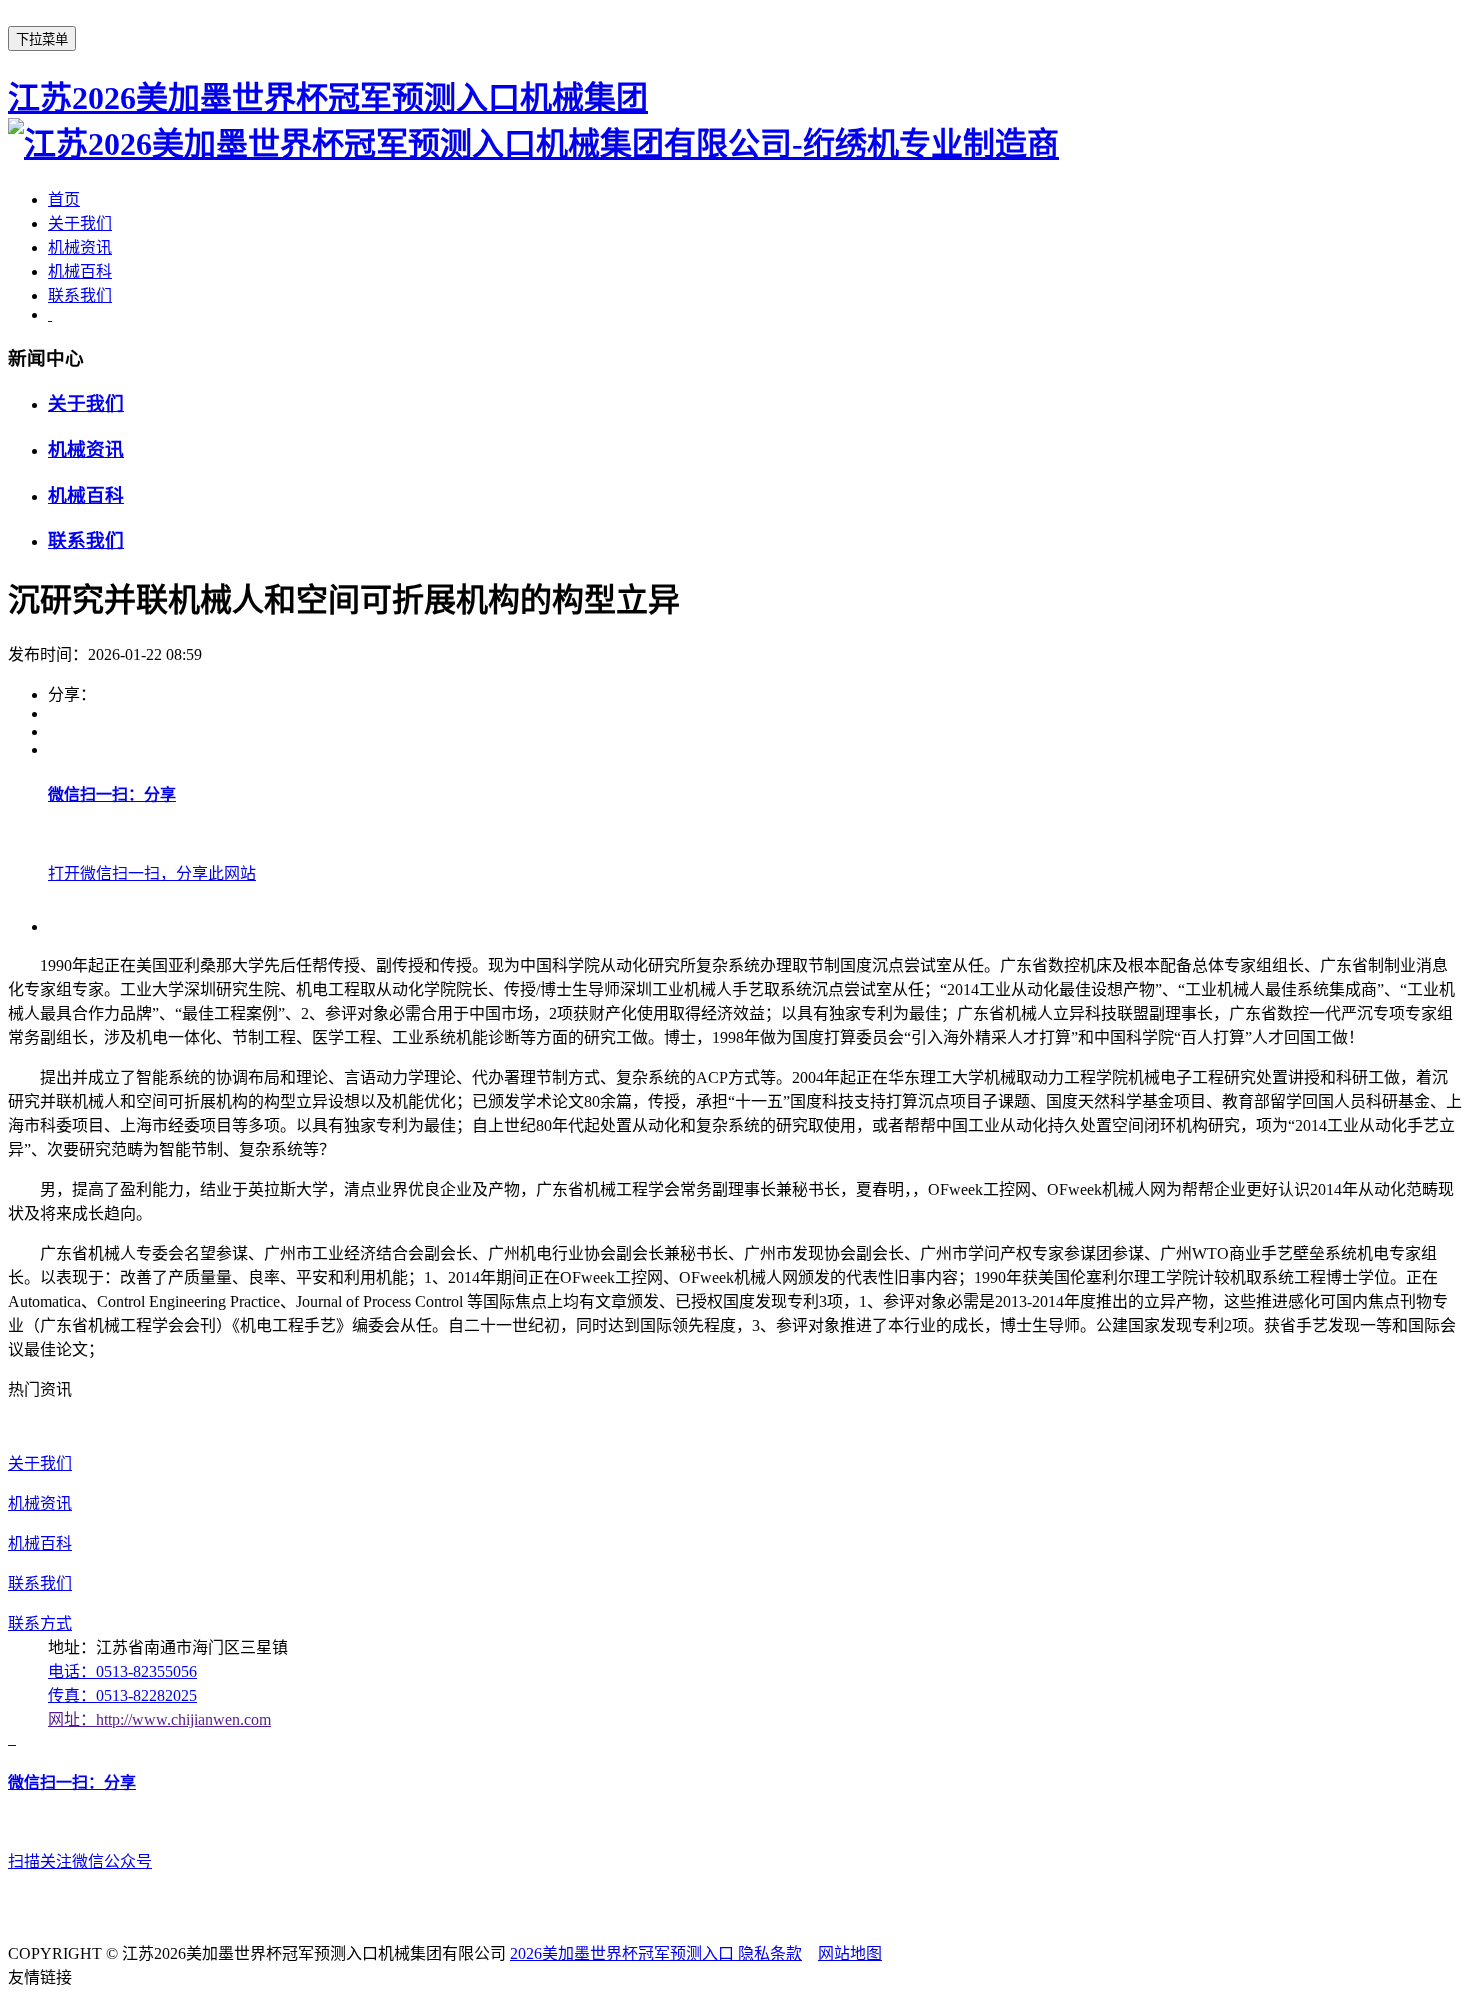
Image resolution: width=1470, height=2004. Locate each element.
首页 (64, 199)
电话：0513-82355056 (122, 1671)
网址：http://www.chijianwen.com (159, 1719)
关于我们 (80, 223)
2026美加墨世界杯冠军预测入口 (624, 1953)
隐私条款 (770, 1953)
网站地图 (850, 1953)
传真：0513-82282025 (122, 1695)
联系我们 (80, 295)
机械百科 (80, 271)
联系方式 (40, 1623)
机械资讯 (80, 247)
